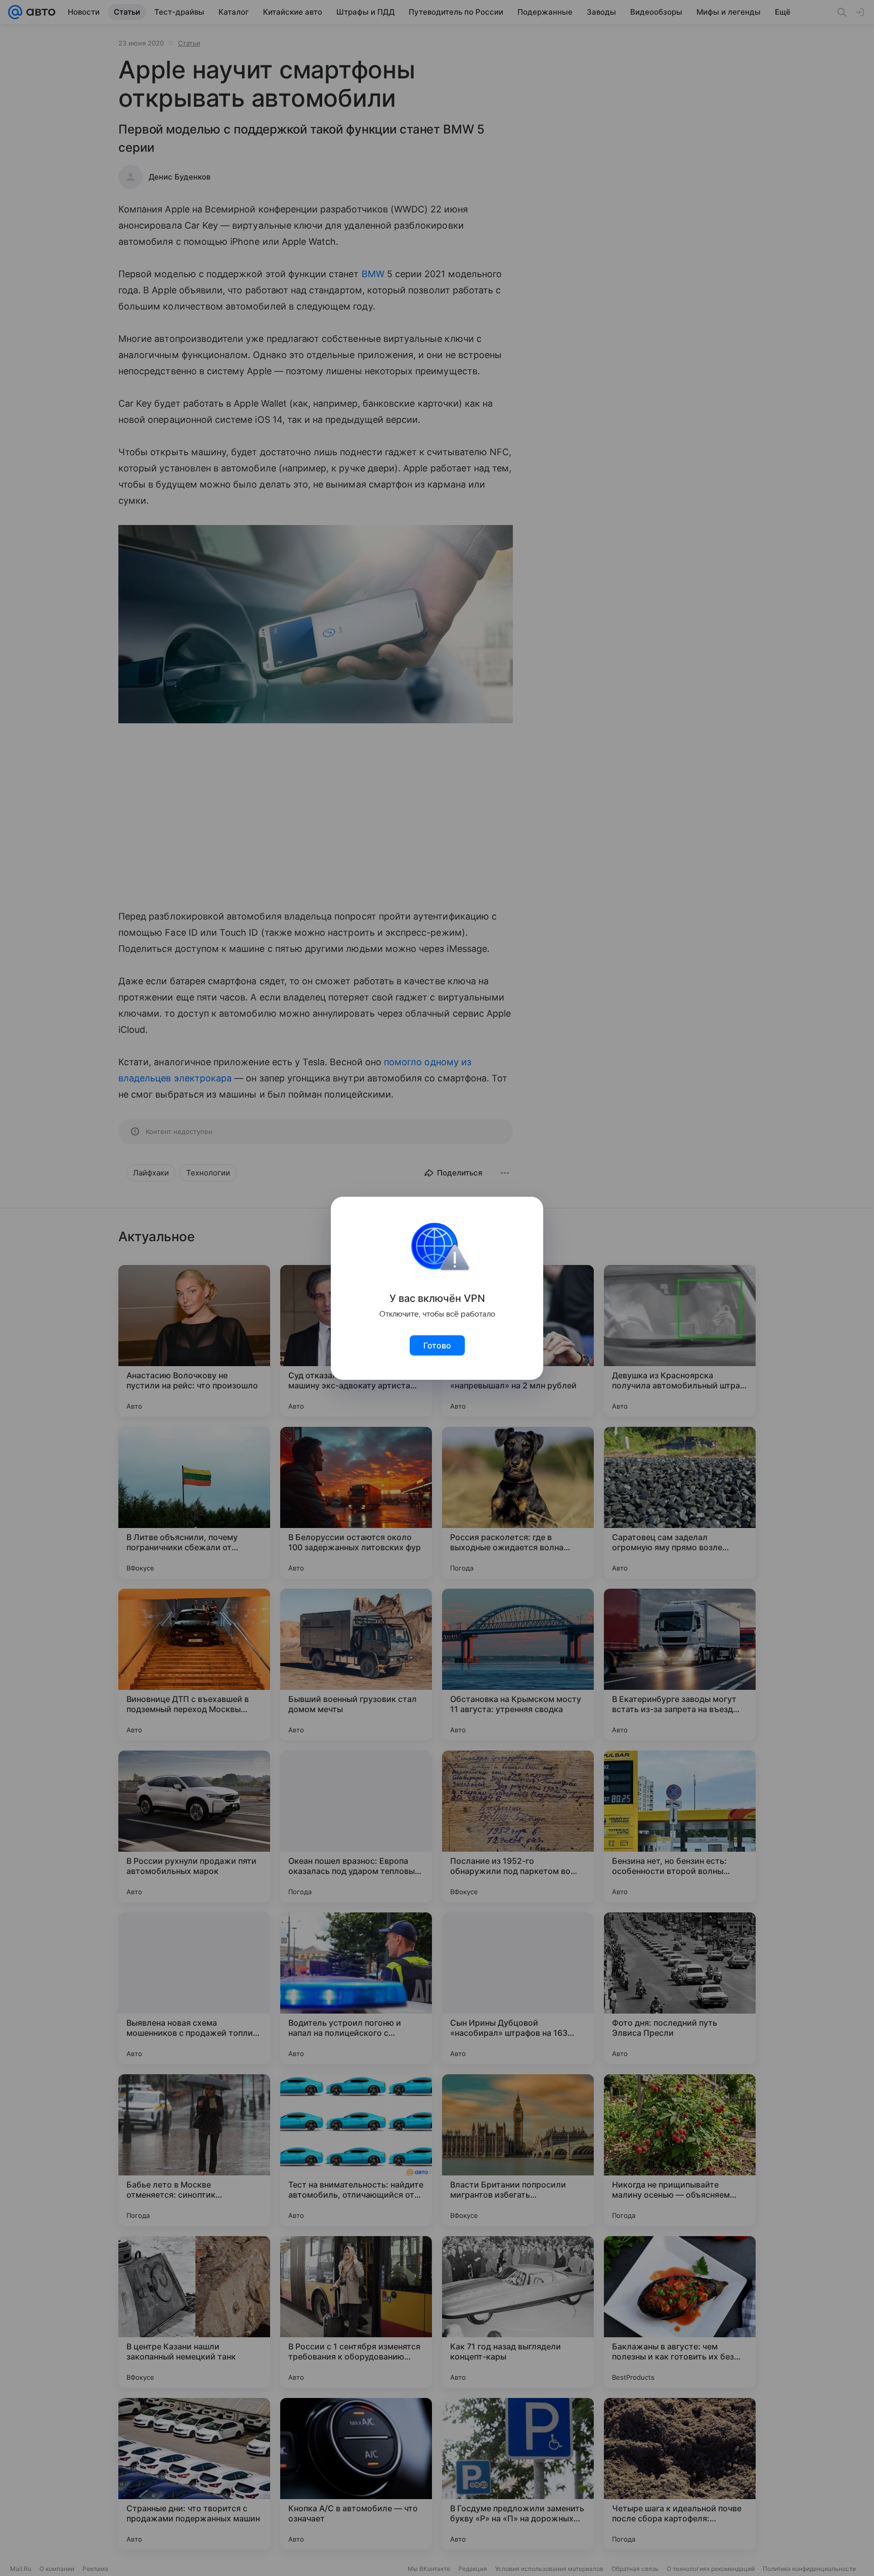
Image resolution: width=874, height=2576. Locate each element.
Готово (437, 1345)
